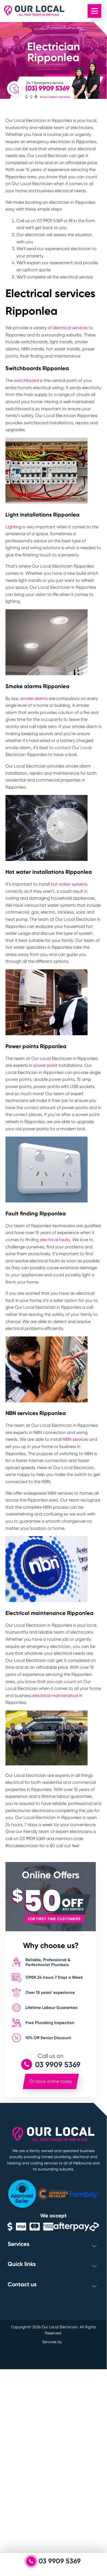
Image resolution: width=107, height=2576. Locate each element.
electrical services (70, 328)
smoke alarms (34, 698)
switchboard (26, 380)
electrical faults (55, 1240)
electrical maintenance (55, 1696)
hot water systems (69, 884)
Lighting (14, 527)
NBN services (75, 1439)
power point (45, 1065)
